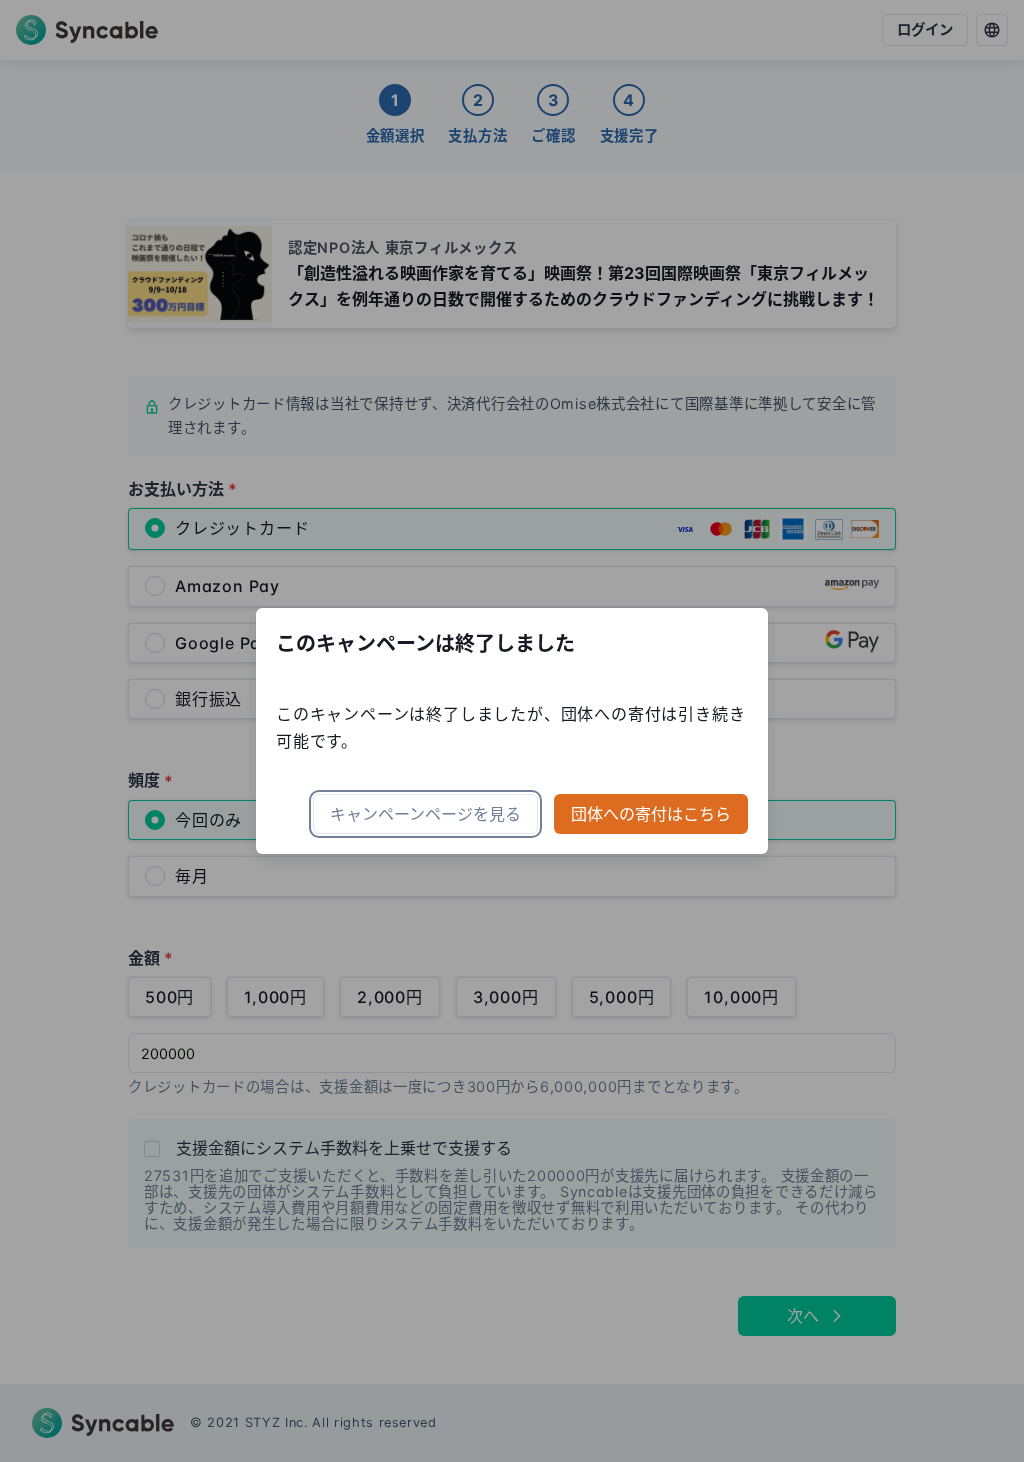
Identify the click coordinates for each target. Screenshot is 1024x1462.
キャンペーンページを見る (425, 814)
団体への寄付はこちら (651, 814)
